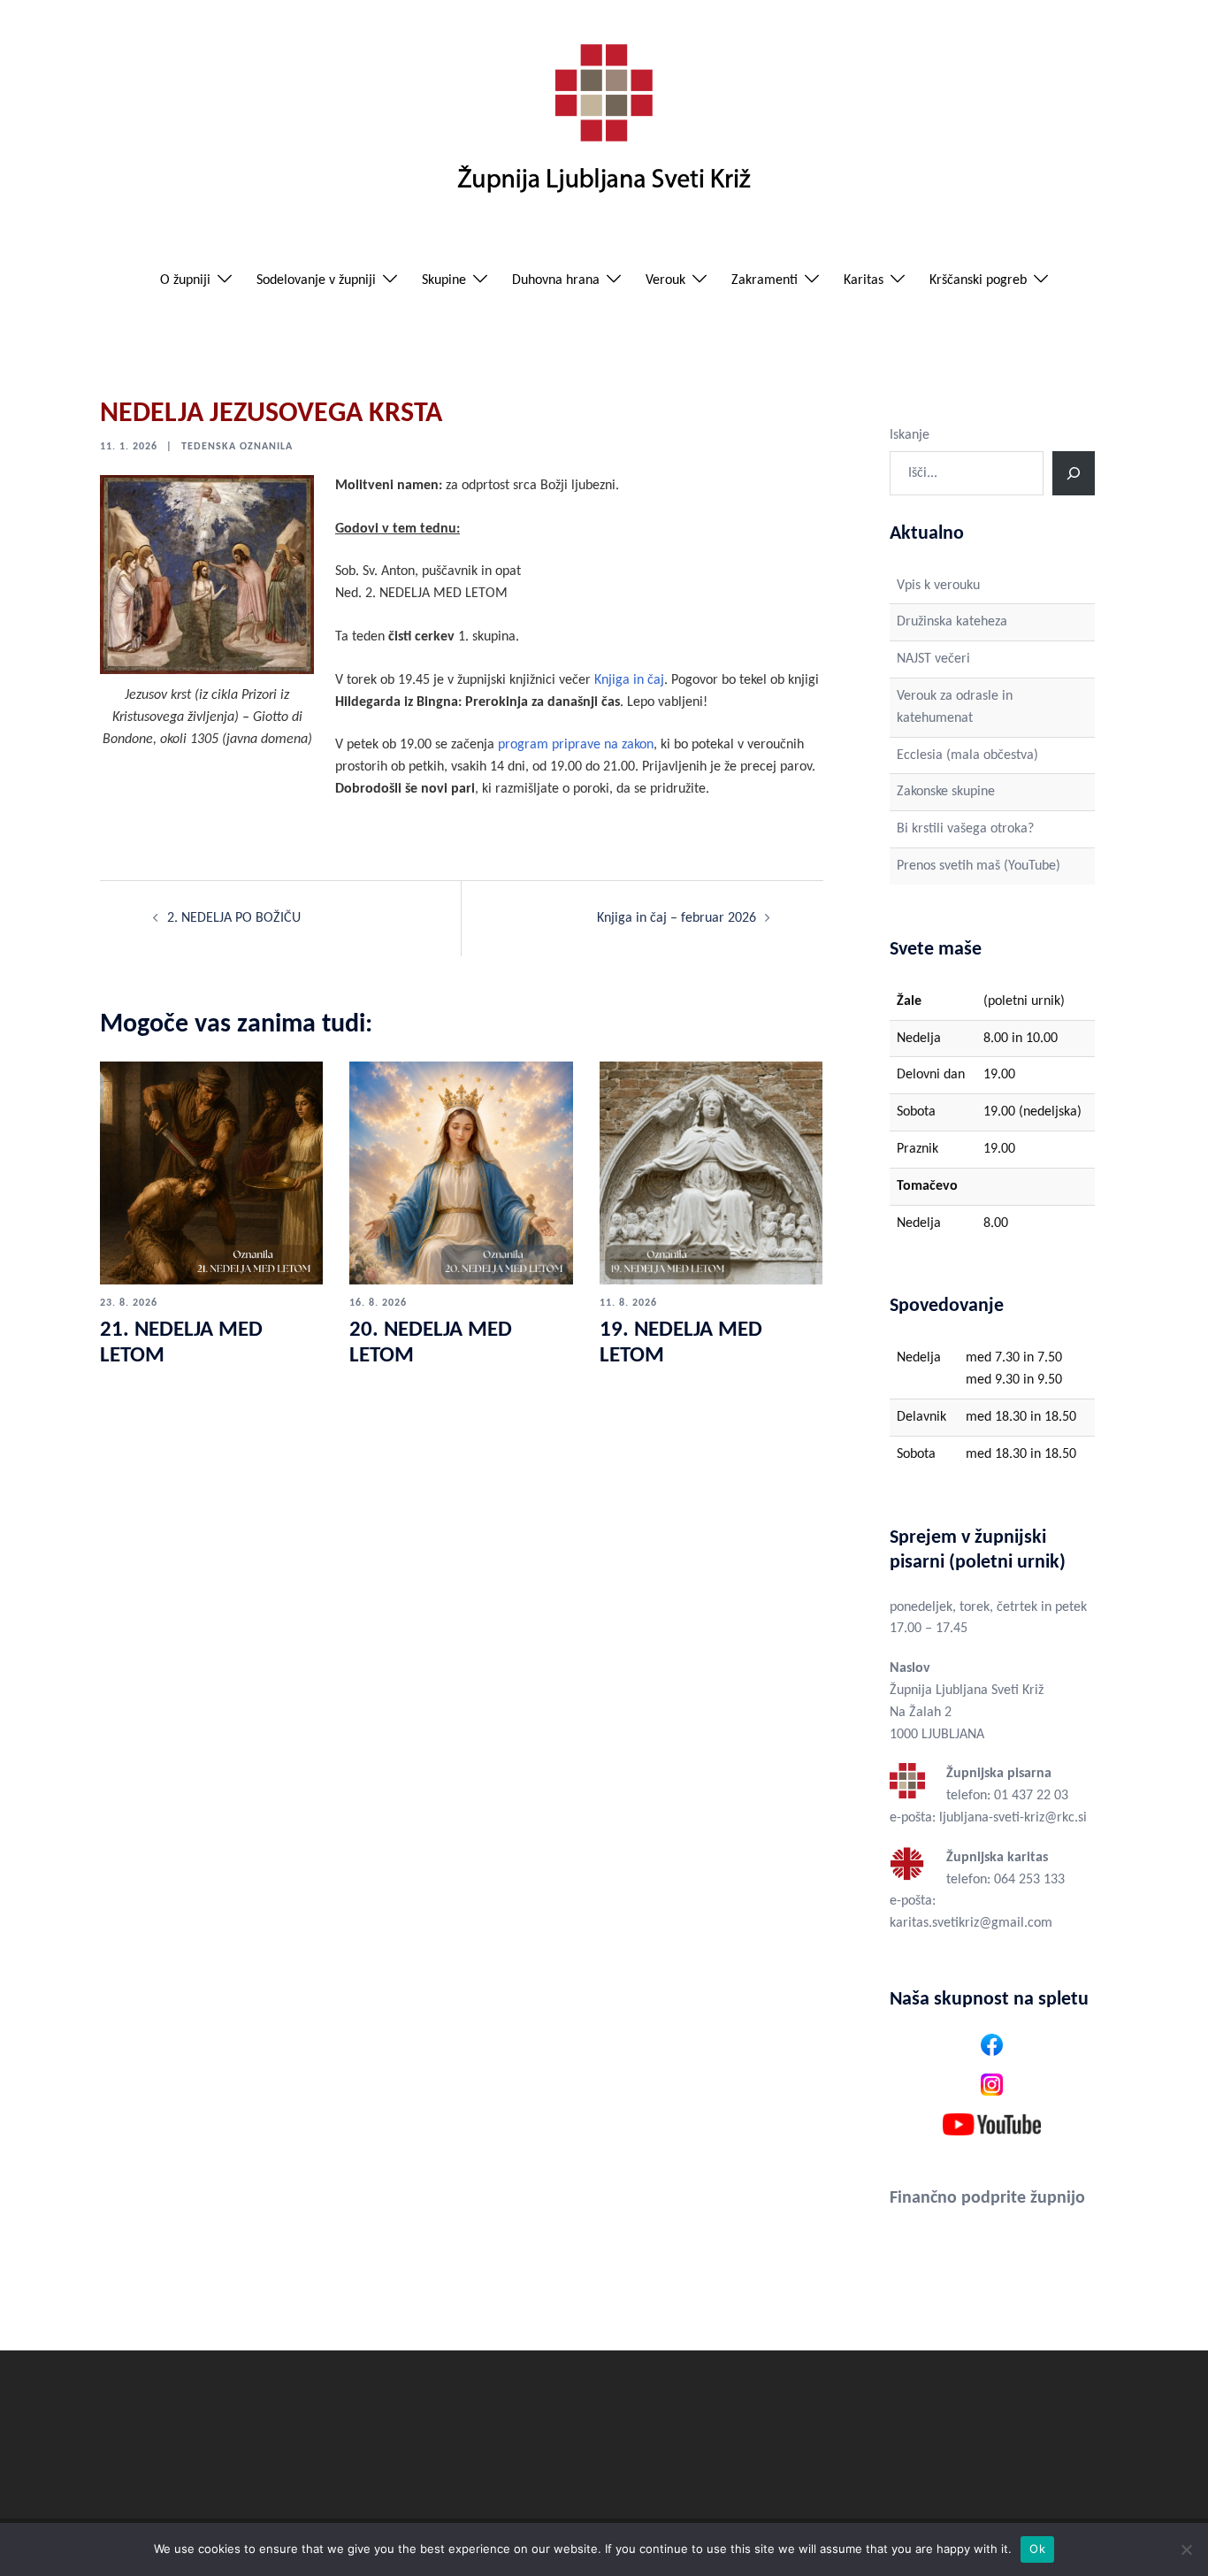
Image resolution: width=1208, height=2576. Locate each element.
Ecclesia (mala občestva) (967, 755)
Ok (1037, 2549)
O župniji (185, 280)
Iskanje (910, 435)
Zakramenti (765, 280)
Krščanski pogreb (978, 280)
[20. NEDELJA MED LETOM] (461, 1173)
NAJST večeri (933, 659)
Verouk (665, 280)
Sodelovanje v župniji (316, 280)
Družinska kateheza (952, 622)
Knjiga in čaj (629, 680)
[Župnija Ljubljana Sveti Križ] (604, 126)
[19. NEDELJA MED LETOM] (711, 1173)
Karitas (864, 280)
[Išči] (1074, 473)
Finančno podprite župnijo (987, 2198)
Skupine (444, 280)
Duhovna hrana (556, 280)
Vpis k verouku (938, 586)
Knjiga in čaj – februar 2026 (677, 918)
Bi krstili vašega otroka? (965, 829)
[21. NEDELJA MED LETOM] (211, 1173)
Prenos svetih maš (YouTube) (979, 866)
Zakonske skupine (946, 792)
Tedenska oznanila (237, 447)
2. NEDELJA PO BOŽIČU (234, 918)
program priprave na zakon (576, 745)
